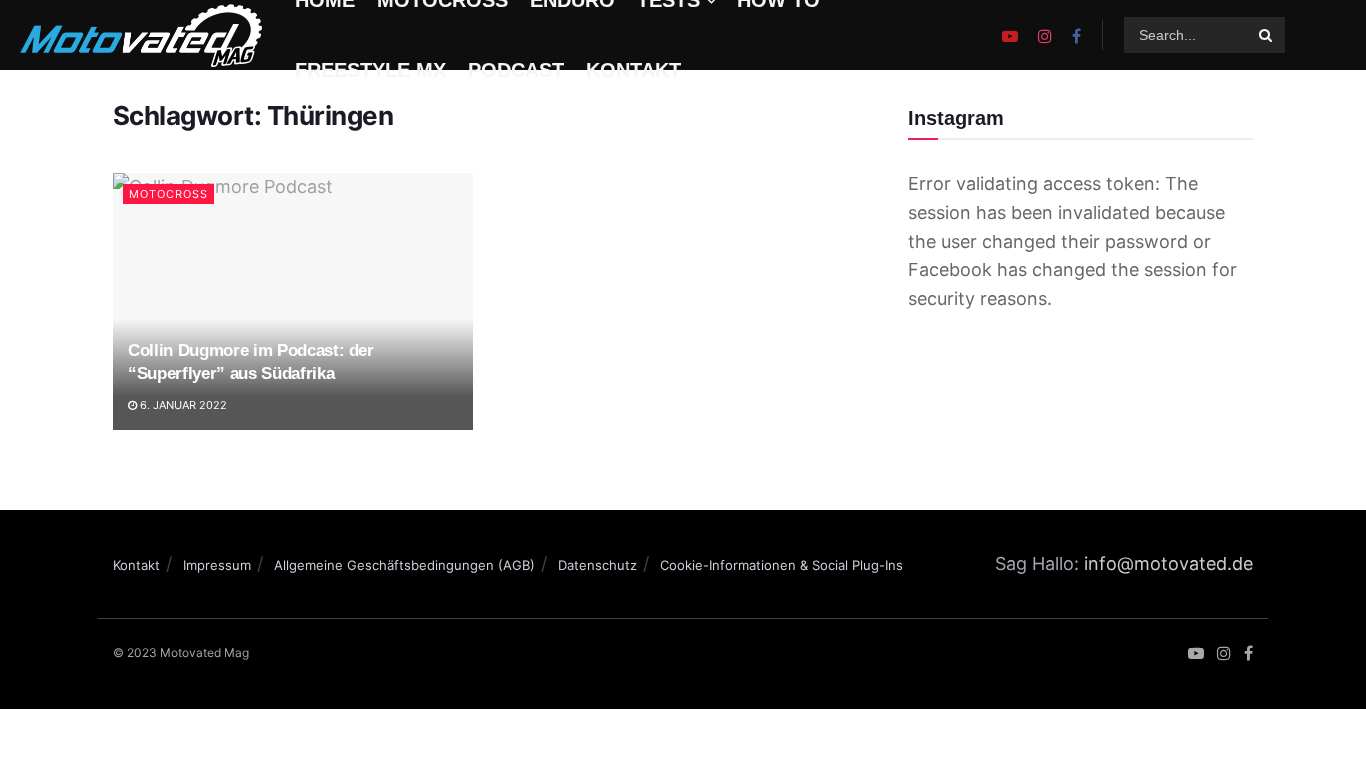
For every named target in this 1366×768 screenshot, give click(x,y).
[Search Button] (1267, 35)
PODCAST (516, 70)
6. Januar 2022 (182, 405)
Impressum (217, 565)
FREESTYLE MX (370, 70)
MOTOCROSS (168, 194)
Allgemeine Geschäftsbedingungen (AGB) (404, 565)
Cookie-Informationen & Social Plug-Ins (781, 565)
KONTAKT (633, 70)
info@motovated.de (1168, 563)
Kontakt (136, 565)
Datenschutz (597, 565)
